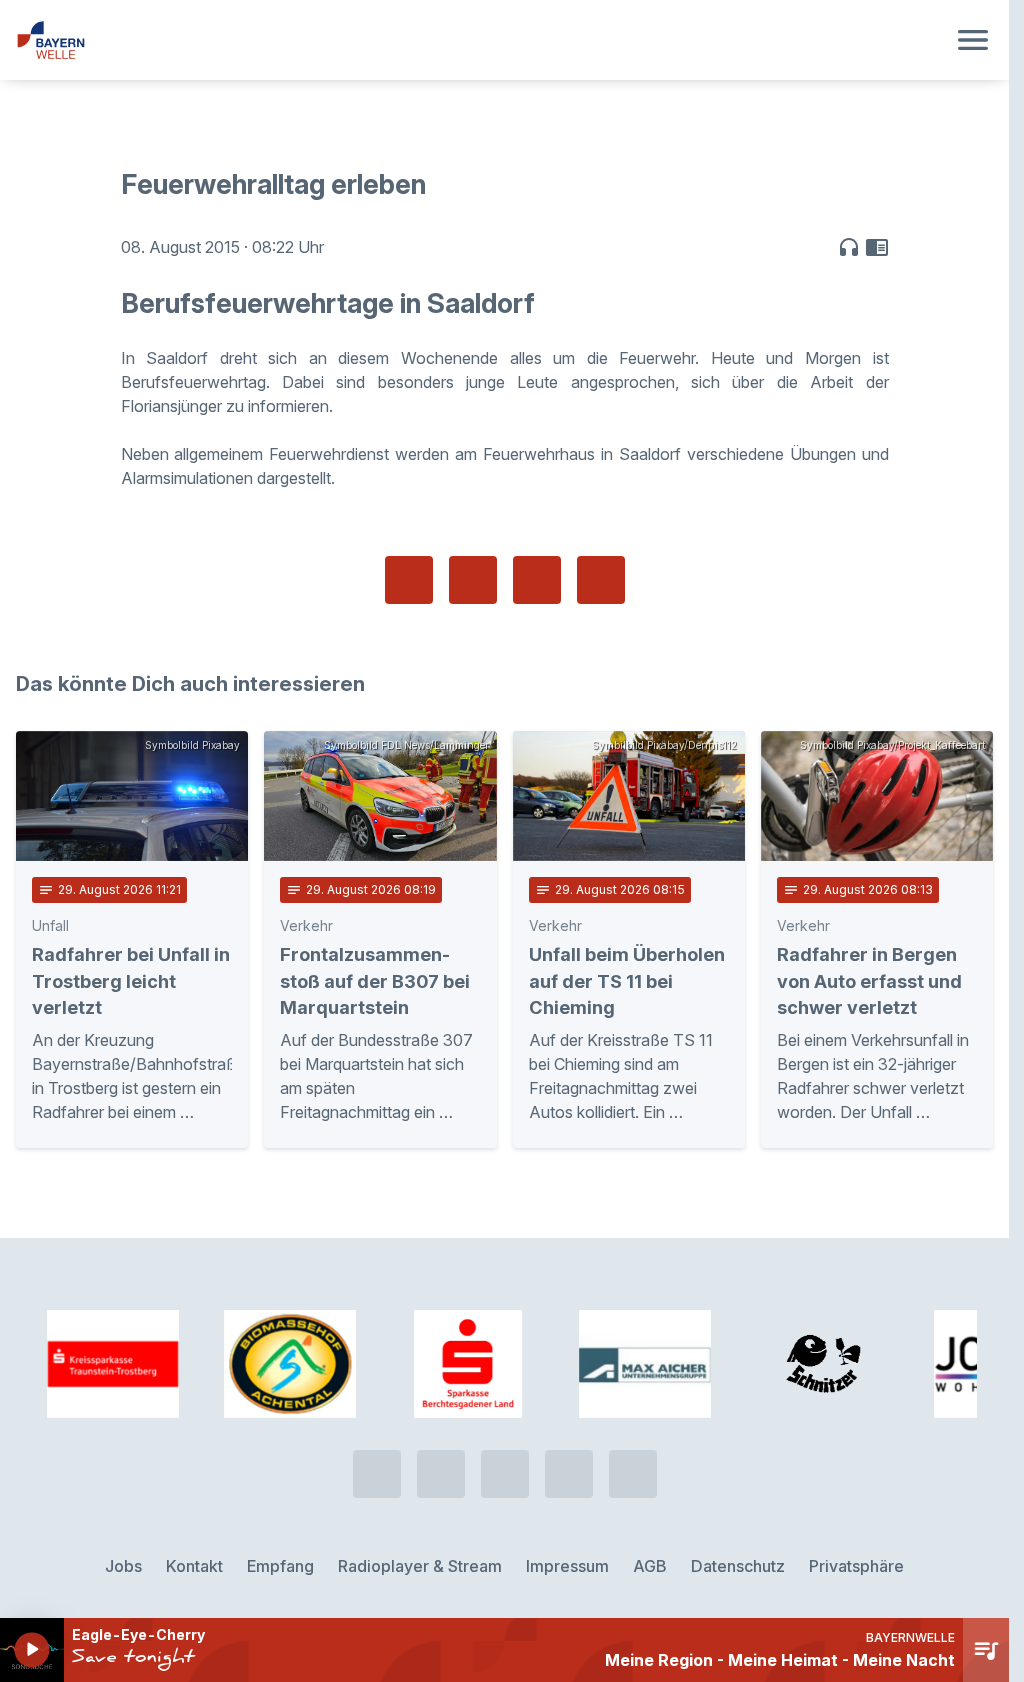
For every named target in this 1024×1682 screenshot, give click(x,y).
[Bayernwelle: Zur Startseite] (480, 40)
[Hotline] (377, 1474)
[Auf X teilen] (473, 580)
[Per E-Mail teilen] (601, 580)
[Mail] (633, 1474)
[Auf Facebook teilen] (409, 580)
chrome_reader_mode (877, 247)
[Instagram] (569, 1474)
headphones (849, 247)
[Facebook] (505, 1474)
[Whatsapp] (441, 1474)
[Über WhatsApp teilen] (537, 580)
